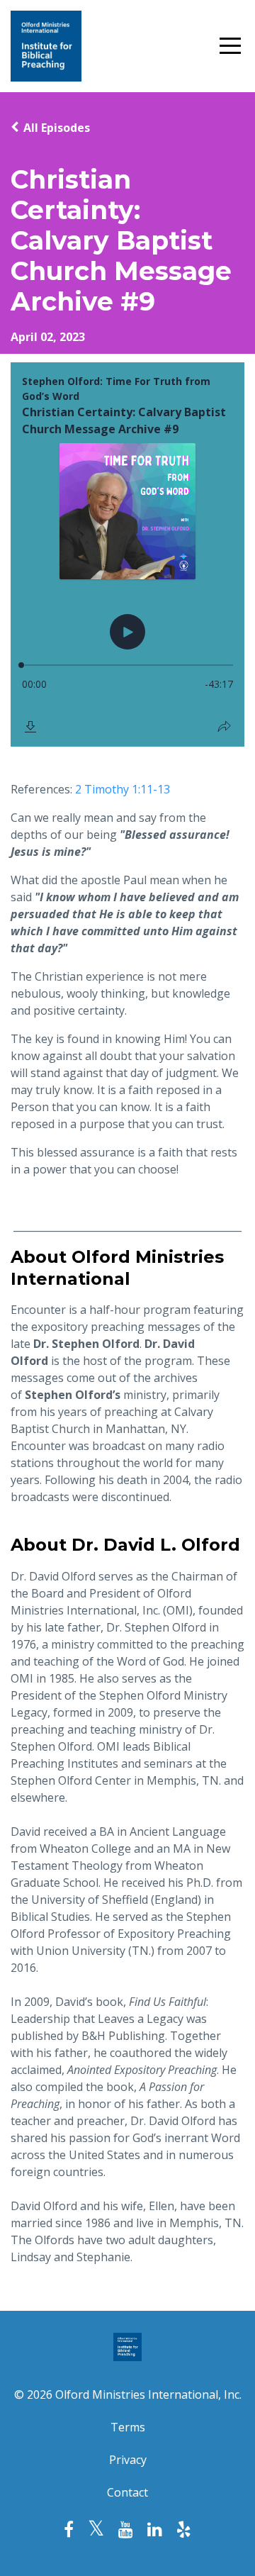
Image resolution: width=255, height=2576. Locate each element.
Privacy (128, 2460)
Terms (128, 2427)
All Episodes (57, 128)
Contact (127, 2492)
